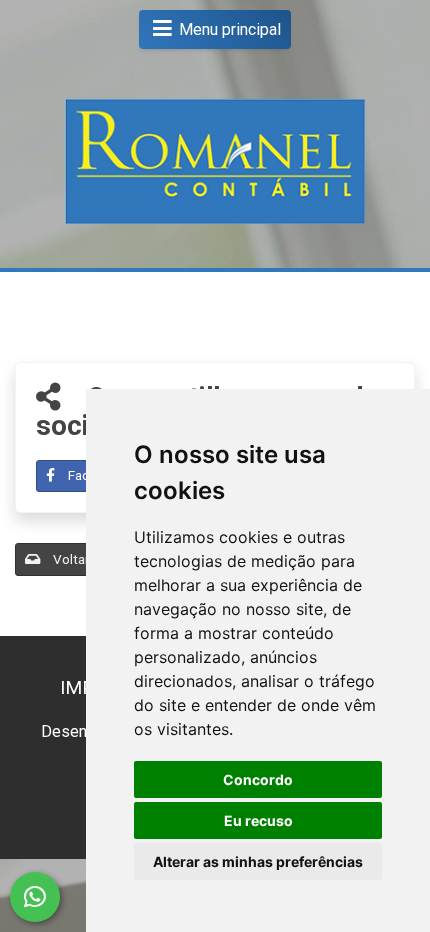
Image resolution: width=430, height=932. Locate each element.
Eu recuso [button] (258, 820)
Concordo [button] (258, 779)
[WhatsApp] (35, 897)
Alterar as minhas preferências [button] (258, 861)
